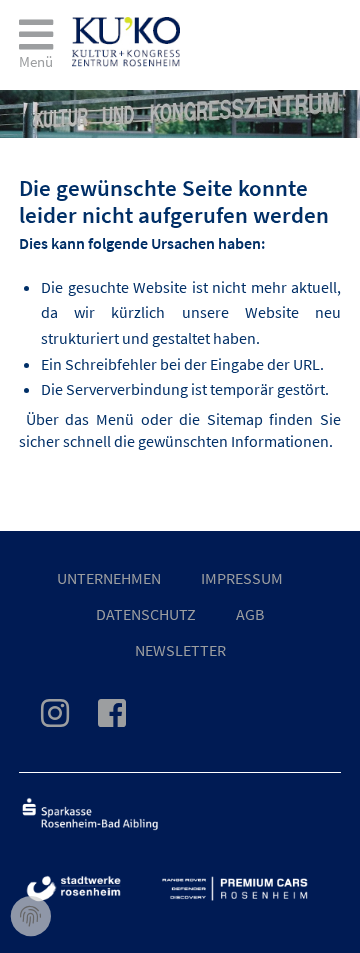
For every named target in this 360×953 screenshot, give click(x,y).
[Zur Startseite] (126, 27)
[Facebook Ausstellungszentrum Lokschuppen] (124, 719)
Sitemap (235, 419)
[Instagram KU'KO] (67, 719)
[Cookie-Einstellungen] (31, 917)
